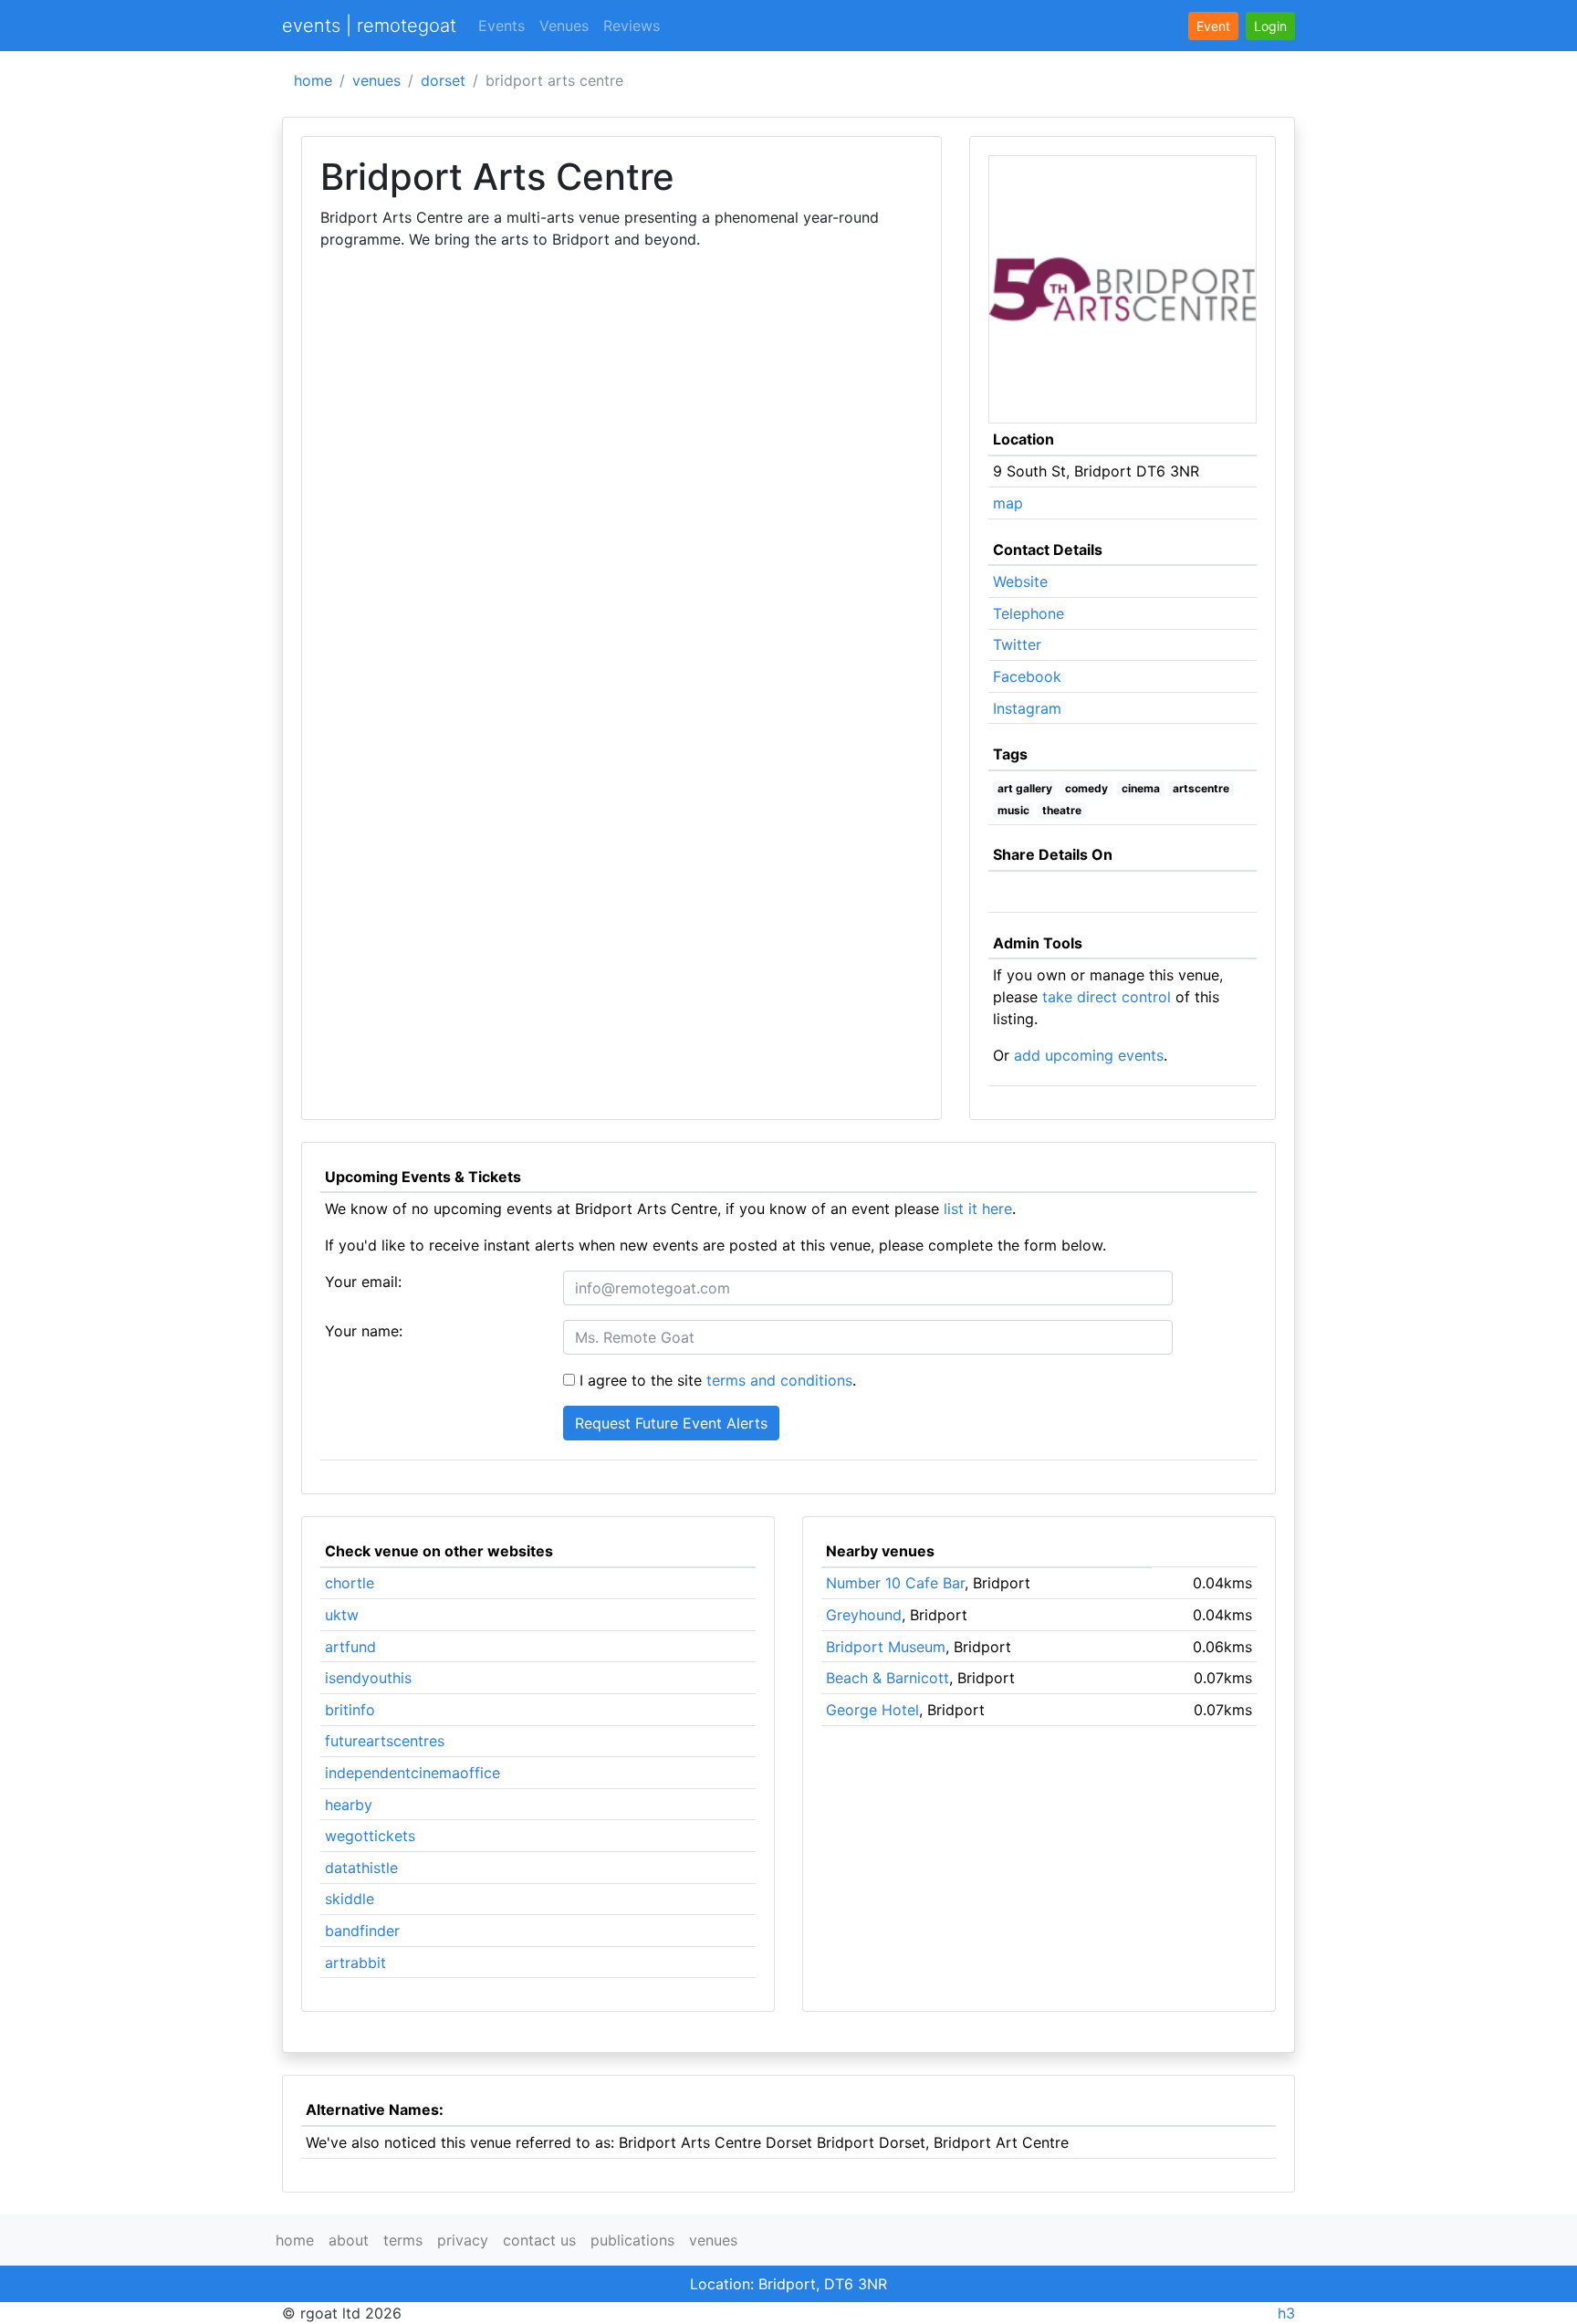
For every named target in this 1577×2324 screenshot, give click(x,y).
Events (501, 26)
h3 (1286, 2313)
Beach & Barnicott (888, 1678)
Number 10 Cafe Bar (895, 1583)
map (1008, 503)
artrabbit (355, 1963)
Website (1020, 581)
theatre (1062, 810)
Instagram (1027, 708)
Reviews (632, 26)
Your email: (363, 1282)
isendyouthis (368, 1678)
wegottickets (370, 1836)
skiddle (350, 1899)
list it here (978, 1209)
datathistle (361, 1868)
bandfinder (362, 1931)
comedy (1086, 788)
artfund (350, 1647)
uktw (342, 1615)
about (349, 2240)
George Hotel (872, 1710)
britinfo (350, 1710)
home (313, 80)
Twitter (1017, 644)
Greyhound (864, 1615)
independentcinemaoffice (413, 1773)
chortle (350, 1583)
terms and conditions (779, 1380)
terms (403, 2240)
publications (632, 2240)
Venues (564, 26)
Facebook (1027, 676)
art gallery (1025, 788)
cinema (1141, 788)
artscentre (1201, 788)
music (1013, 810)
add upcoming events (1089, 1055)
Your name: (364, 1331)
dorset (443, 80)
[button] (1270, 26)
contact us (539, 2240)
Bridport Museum (886, 1647)
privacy (463, 2240)
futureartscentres (385, 1741)
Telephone (1029, 613)
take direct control (1107, 997)
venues (376, 80)
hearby (349, 1805)
